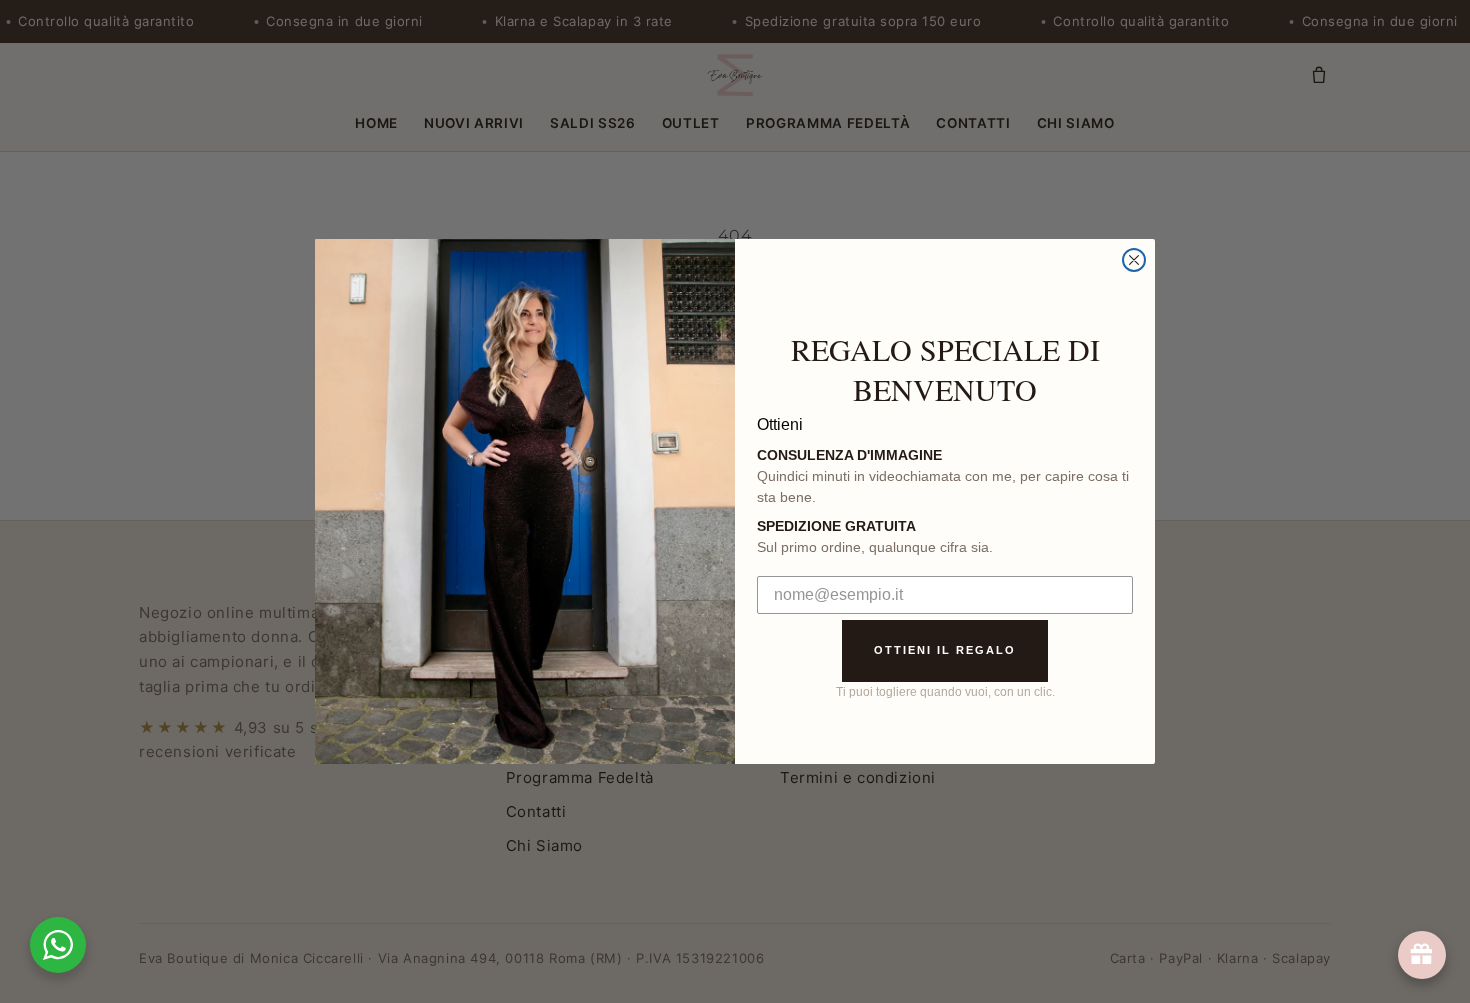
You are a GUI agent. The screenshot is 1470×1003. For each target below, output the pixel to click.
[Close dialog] (1134, 260)
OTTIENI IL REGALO (945, 650)
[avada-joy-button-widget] (1422, 955)
